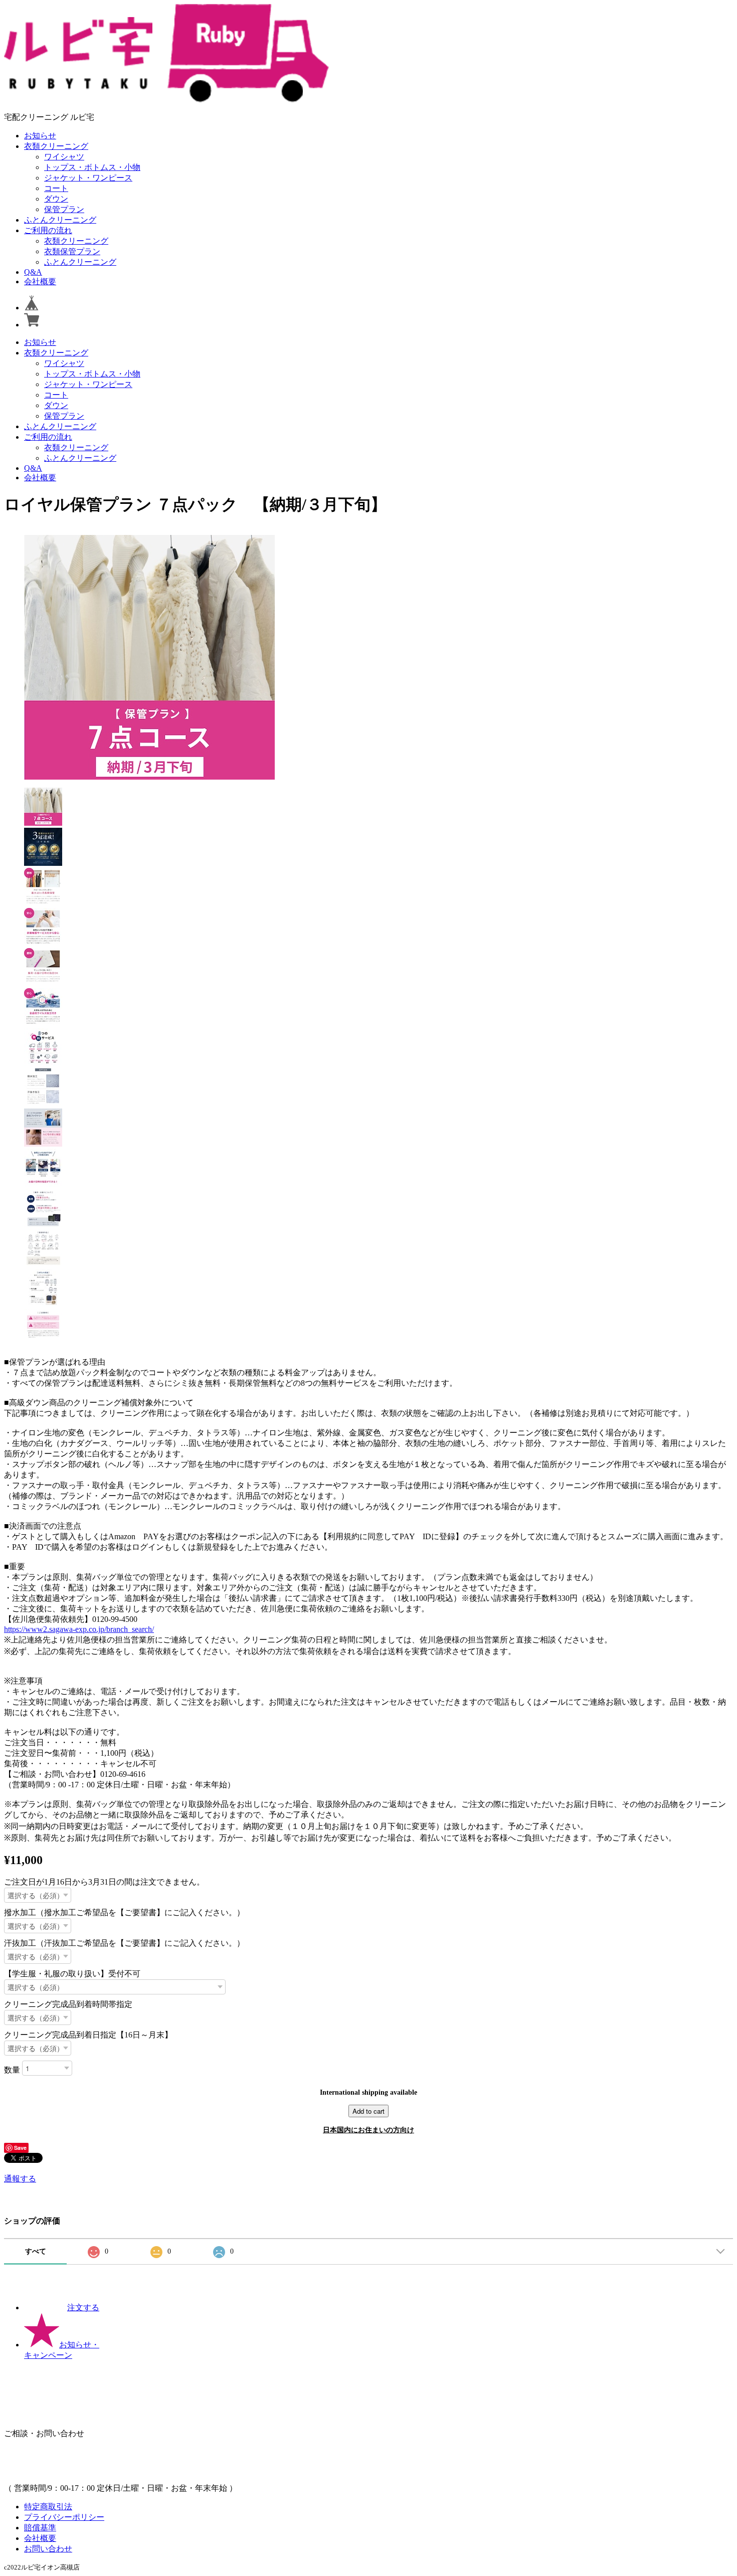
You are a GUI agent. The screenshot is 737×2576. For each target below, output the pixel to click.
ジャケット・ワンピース (88, 178)
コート (56, 188)
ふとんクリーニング (60, 220)
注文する (83, 2308)
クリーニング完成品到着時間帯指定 (68, 2004)
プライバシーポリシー (64, 2517)
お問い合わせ (48, 2549)
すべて (36, 2251)
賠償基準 (40, 2528)
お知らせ (40, 136)
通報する (20, 2179)
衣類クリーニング (56, 146)
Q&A (33, 272)
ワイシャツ (64, 157)
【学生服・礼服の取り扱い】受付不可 (72, 1974)
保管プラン (64, 209)
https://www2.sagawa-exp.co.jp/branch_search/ (79, 1629)
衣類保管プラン (72, 251)
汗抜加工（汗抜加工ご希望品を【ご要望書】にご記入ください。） (124, 1943)
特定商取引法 (48, 2507)
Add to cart (368, 2111)
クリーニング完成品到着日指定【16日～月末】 (88, 2035)
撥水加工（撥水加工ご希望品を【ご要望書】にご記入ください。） (124, 1912)
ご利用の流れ (48, 230)
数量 (12, 2069)
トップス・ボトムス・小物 (92, 167)
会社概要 (40, 282)
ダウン (56, 199)
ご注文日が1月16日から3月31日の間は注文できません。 (104, 1882)
